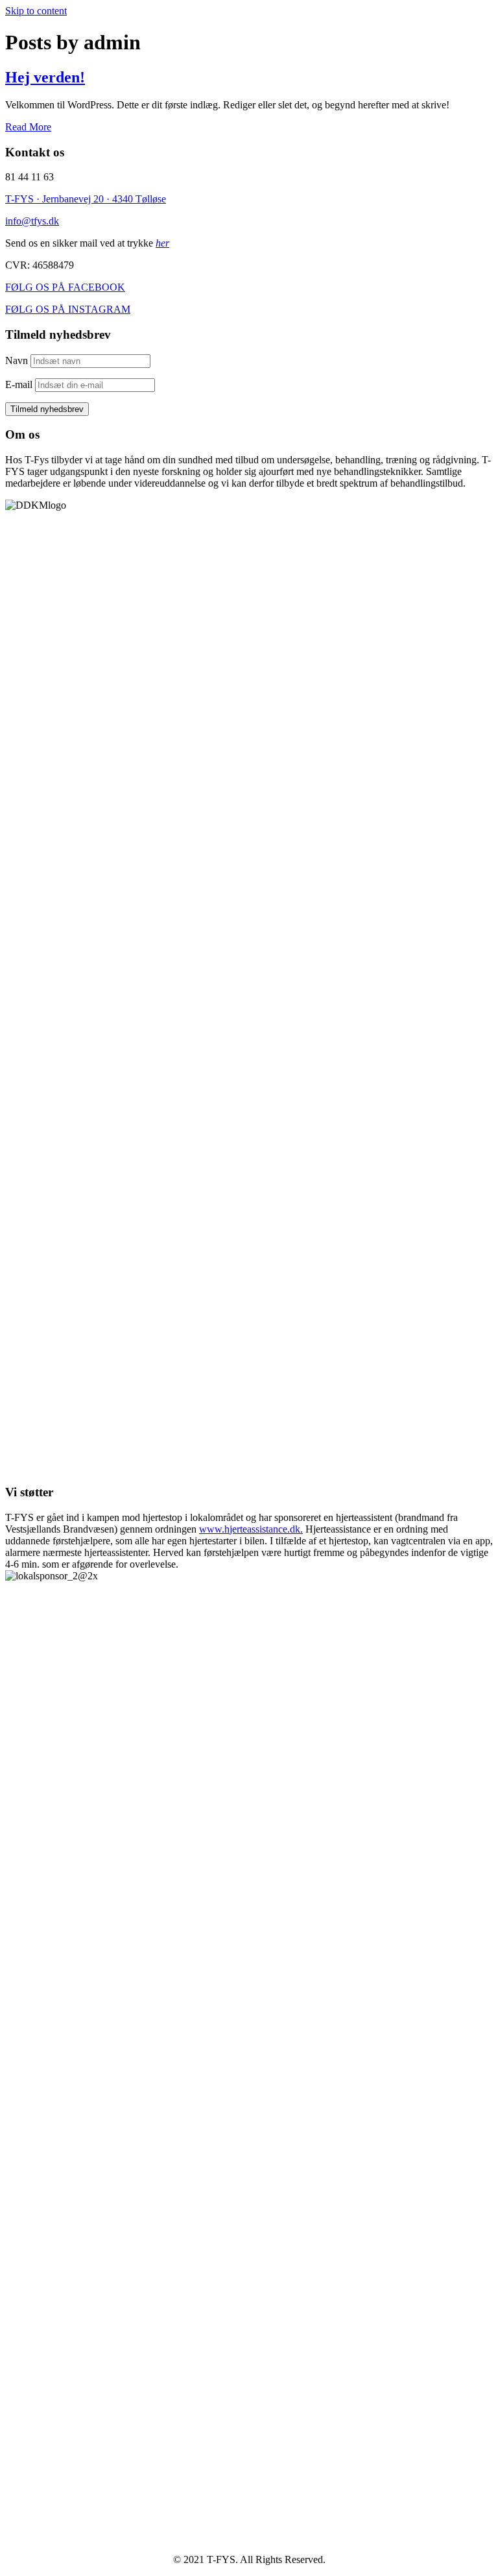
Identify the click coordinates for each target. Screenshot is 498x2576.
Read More (28, 127)
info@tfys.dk (32, 221)
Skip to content (36, 11)
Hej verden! (45, 77)
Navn (17, 360)
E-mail (19, 384)
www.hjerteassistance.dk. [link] (251, 1529)
